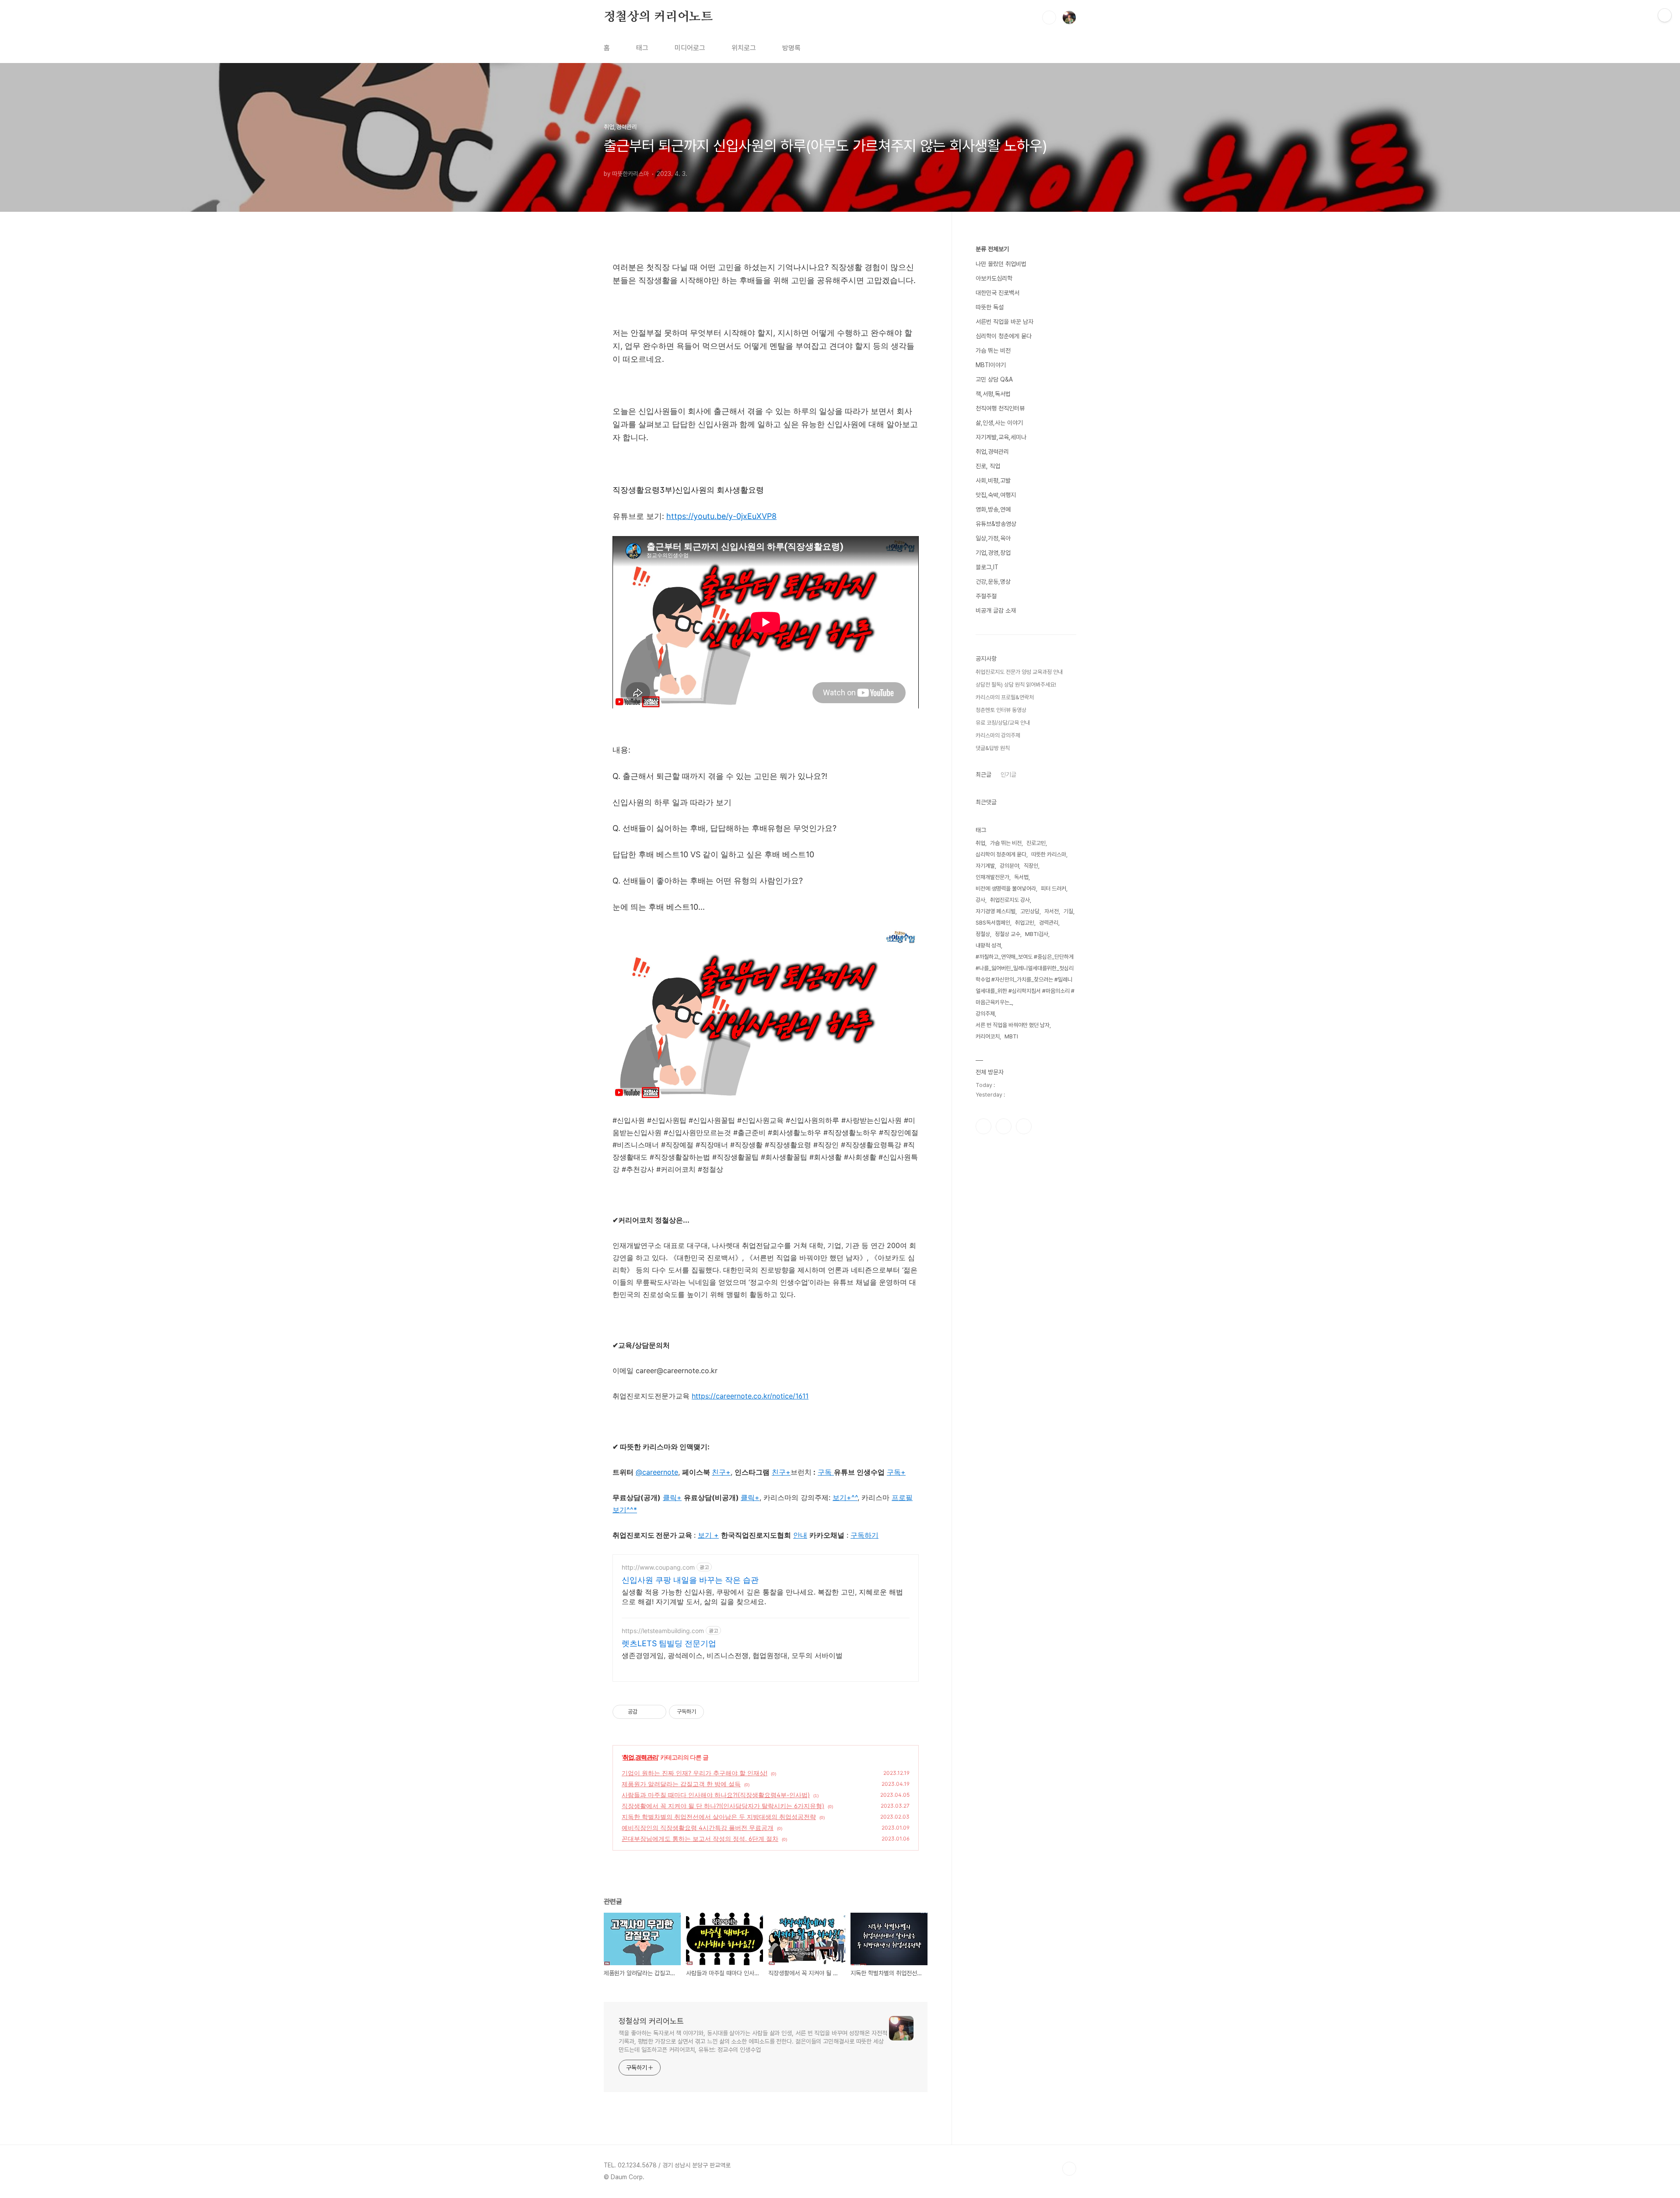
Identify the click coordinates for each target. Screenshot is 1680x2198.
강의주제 (985, 1014)
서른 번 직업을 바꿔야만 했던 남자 (1013, 1025)
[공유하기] (646, 1712)
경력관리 (1049, 923)
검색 (1049, 18)
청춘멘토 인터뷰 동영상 (1001, 710)
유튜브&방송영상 (996, 524)
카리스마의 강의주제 (998, 735)
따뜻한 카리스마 (1049, 854)
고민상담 (1030, 911)
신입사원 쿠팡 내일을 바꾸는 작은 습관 (690, 1580)
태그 (642, 48)
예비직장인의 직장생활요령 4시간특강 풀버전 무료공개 (698, 1828)
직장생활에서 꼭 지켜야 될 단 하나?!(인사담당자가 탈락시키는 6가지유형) (723, 1806)
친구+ (781, 1472)
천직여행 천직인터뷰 (1000, 408)
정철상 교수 (1008, 934)
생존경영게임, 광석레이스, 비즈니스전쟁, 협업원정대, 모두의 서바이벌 (732, 1655)
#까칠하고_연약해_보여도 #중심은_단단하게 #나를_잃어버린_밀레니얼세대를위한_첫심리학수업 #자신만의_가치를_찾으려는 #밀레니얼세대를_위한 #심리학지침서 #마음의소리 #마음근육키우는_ (1025, 980)
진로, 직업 (988, 466)
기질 (1068, 911)
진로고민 (1036, 843)
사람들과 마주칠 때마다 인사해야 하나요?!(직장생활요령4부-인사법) (716, 1795)
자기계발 (985, 866)
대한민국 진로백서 (997, 293)
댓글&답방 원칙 (993, 748)
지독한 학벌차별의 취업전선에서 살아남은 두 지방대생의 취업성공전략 (719, 1817)
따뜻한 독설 (990, 307)
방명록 (791, 48)
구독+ (896, 1472)
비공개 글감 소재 (996, 610)
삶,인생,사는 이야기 (999, 423)
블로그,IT (987, 567)
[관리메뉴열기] (1665, 15)
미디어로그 (690, 48)
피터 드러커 (1053, 889)
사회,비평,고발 (993, 480)
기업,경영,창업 (993, 553)
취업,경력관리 (640, 1757)
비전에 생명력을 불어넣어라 (1006, 889)
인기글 (1008, 775)
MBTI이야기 (991, 365)
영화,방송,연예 (993, 509)
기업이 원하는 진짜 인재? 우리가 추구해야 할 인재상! (695, 1773)
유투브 (1024, 1126)
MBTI (1011, 1036)
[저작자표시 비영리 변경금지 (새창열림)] (716, 1712)
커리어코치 (988, 1036)
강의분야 (1009, 866)
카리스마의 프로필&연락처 (1005, 697)
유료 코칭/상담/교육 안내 (1003, 723)
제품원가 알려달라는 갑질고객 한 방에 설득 (681, 1784)
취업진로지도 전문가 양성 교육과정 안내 (1019, 672)
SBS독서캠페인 (993, 923)
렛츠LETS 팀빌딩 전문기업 (669, 1643)
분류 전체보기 (992, 249)
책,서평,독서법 (993, 394)
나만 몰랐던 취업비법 (1001, 264)
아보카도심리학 (994, 278)
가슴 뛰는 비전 (993, 351)
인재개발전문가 (992, 877)
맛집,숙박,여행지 (996, 495)
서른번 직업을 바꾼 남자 (1004, 322)
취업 (980, 843)
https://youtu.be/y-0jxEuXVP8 (721, 516)
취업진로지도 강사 (1010, 900)
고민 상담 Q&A (994, 379)
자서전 (1052, 911)
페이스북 (983, 1126)
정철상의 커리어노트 (658, 17)
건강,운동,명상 (993, 582)
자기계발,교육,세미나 (1001, 437)
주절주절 (986, 596)
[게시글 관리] (656, 1712)
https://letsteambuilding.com (663, 1631)
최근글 (983, 775)
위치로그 (744, 48)
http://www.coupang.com (658, 1567)
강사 (980, 900)
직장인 (1031, 866)
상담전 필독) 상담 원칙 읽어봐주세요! (1016, 685)
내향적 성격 (988, 945)
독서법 (1021, 877)
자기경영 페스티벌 (996, 911)
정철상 (983, 934)
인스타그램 (1004, 1126)
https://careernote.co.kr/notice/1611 (750, 1396)
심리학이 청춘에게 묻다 (1004, 336)
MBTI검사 (1037, 934)
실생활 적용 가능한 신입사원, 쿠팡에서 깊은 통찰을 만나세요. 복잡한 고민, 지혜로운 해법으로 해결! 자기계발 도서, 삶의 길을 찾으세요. (762, 1597)
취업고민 (1025, 923)
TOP (1069, 2169)
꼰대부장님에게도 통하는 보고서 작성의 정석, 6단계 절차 (700, 1839)
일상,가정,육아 (993, 538)
